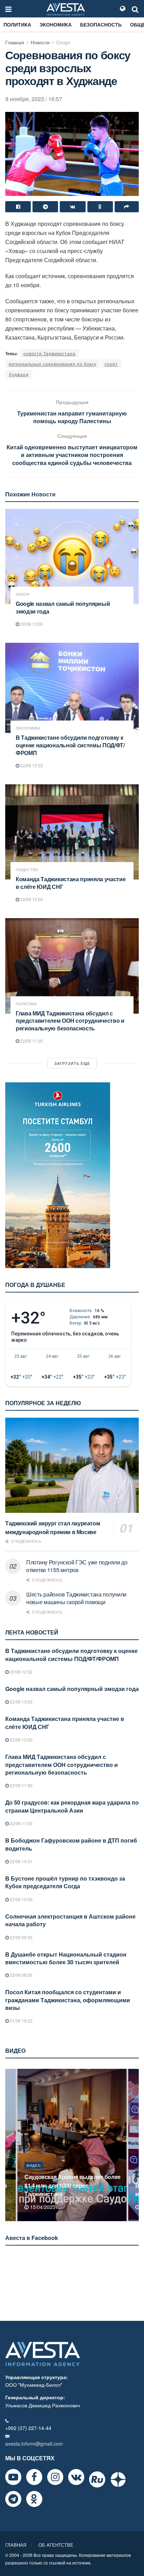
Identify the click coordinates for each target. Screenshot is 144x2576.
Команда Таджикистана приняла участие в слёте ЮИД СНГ (71, 883)
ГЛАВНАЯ (16, 2545)
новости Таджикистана (49, 353)
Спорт (63, 42)
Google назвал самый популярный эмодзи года (63, 607)
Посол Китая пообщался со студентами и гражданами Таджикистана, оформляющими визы (68, 2000)
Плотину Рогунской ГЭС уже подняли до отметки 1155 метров (77, 1566)
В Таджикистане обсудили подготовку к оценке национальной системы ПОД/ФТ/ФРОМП (70, 745)
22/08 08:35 (21, 1975)
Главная (15, 42)
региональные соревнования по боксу (53, 364)
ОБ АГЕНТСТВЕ (56, 2545)
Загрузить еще (72, 1063)
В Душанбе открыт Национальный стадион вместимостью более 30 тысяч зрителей (66, 1958)
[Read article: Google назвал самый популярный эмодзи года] (72, 557)
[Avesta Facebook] (34, 2477)
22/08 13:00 (31, 624)
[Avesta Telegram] (13, 2499)
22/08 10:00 (21, 1899)
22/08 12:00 (31, 899)
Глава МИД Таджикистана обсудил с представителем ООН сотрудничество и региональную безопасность (70, 1021)
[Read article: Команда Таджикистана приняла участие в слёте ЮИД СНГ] (72, 832)
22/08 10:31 (21, 1861)
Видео (34, 2174)
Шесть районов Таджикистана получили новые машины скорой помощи (76, 1598)
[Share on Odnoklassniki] (100, 207)
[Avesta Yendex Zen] (118, 2479)
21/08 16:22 (21, 2021)
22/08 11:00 (21, 1823)
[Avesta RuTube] (97, 2479)
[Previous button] (10, 2145)
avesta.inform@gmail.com (34, 2444)
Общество (27, 870)
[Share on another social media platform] (127, 207)
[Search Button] (135, 9)
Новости (40, 42)
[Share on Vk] (73, 207)
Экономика (56, 24)
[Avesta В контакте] (76, 2477)
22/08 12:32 (31, 765)
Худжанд (19, 374)
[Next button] (134, 2145)
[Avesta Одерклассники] (34, 2499)
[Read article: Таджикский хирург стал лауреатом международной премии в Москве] (72, 1465)
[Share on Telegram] (45, 207)
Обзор (23, 594)
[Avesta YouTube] (13, 2477)
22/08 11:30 (31, 1041)
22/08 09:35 (21, 1937)
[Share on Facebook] (18, 207)
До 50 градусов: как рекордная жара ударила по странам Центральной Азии (72, 1806)
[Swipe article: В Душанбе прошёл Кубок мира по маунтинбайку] (72, 2145)
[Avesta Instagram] (55, 2477)
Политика (17, 24)
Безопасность (101, 24)
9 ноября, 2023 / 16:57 (34, 99)
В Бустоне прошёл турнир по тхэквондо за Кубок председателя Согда (65, 1882)
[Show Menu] (8, 9)
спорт (111, 364)
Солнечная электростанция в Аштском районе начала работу (70, 1920)
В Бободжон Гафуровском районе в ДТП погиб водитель (71, 1844)
